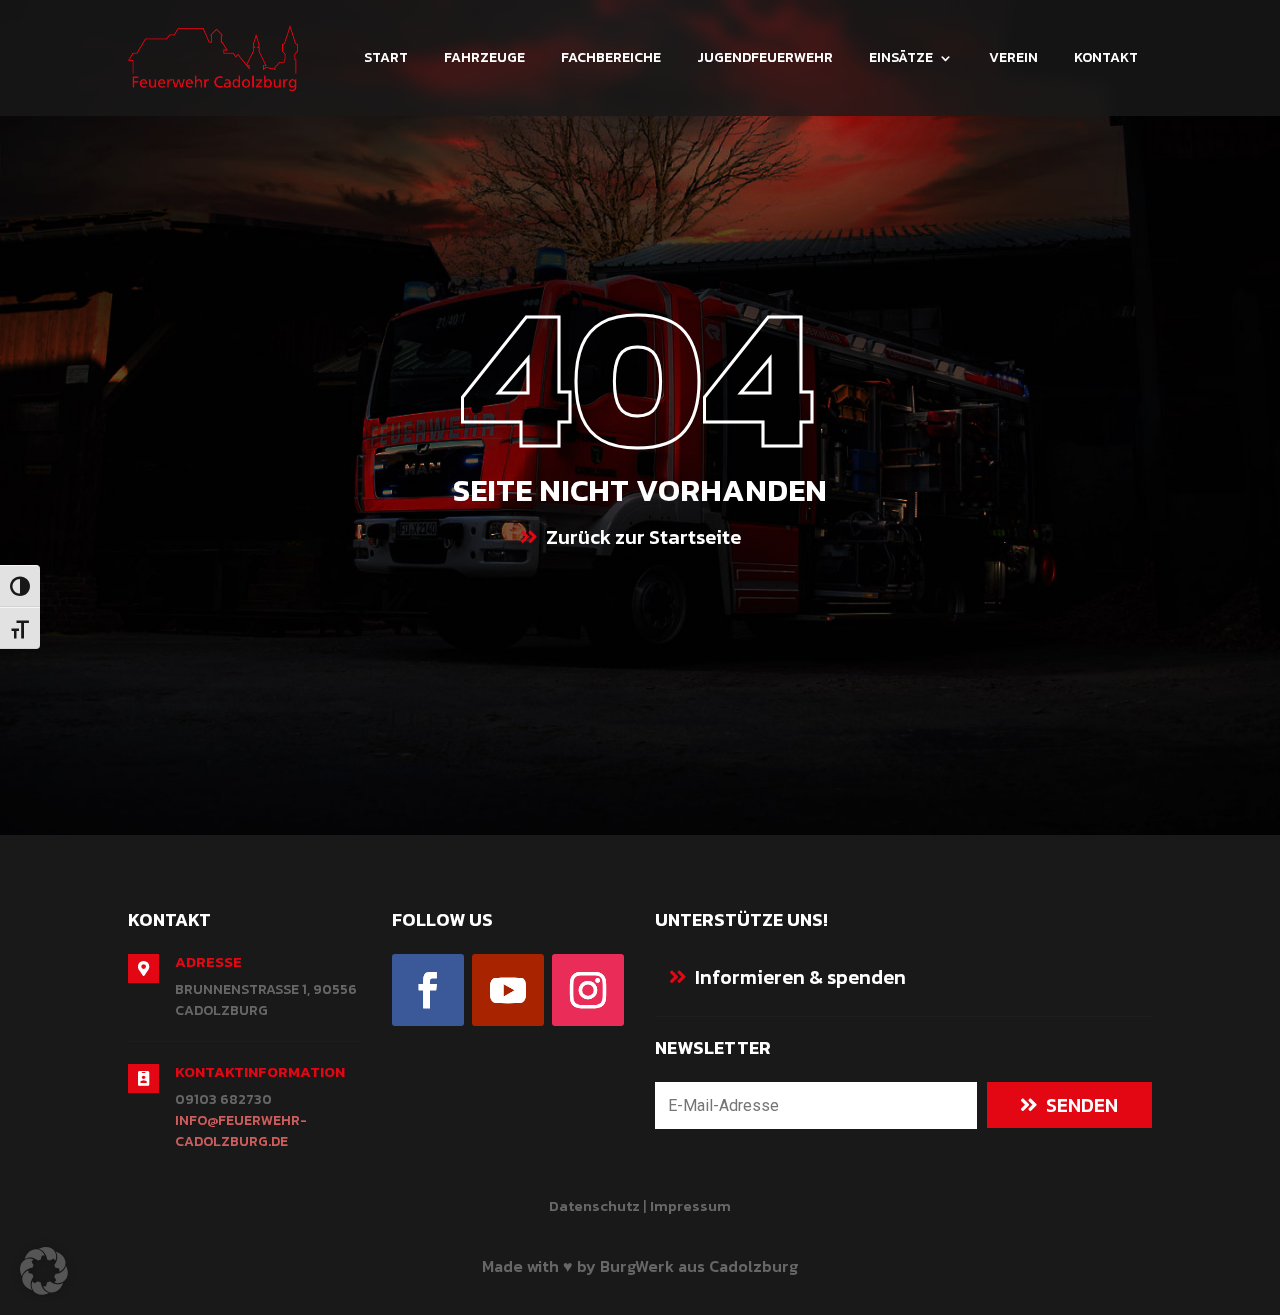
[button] (44, 1271)
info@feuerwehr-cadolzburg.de (241, 1131)
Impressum (690, 1205)
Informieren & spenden (800, 977)
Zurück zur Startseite (643, 537)
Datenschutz (594, 1205)
